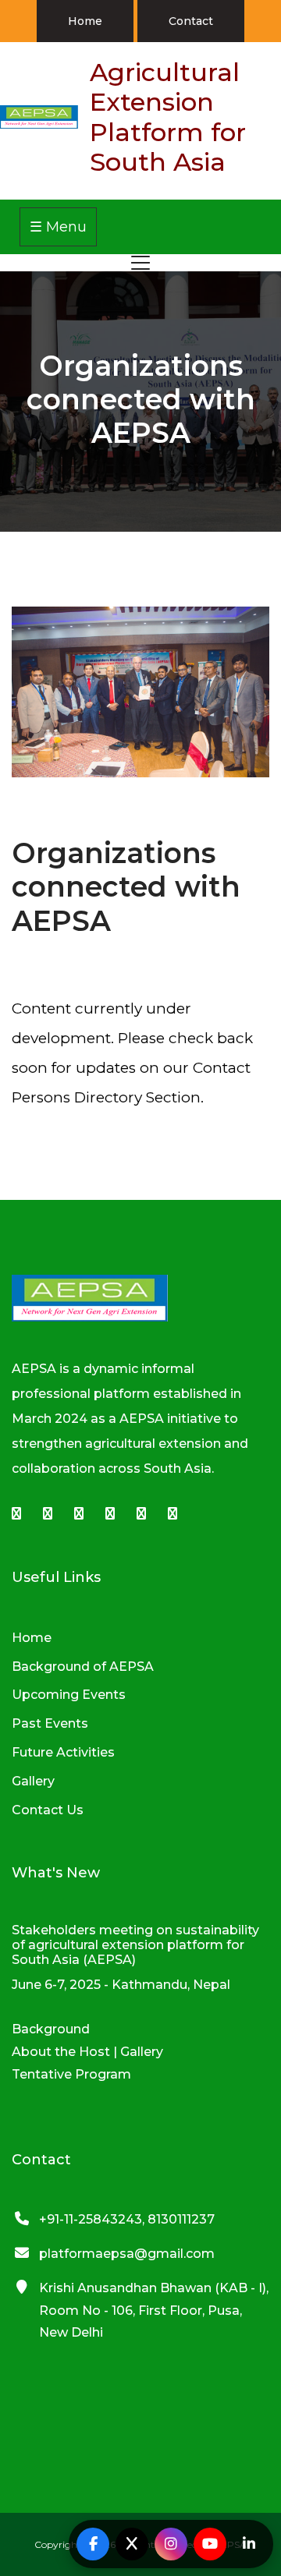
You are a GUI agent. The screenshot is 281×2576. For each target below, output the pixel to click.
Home (85, 21)
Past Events (50, 1723)
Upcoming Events (69, 1695)
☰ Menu (58, 227)
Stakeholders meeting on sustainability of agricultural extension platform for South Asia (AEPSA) (135, 1945)
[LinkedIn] (249, 2544)
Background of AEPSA (83, 1667)
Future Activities (63, 1752)
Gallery (33, 1781)
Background (51, 2029)
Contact (191, 21)
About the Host (61, 2052)
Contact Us (48, 1810)
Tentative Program (71, 2074)
